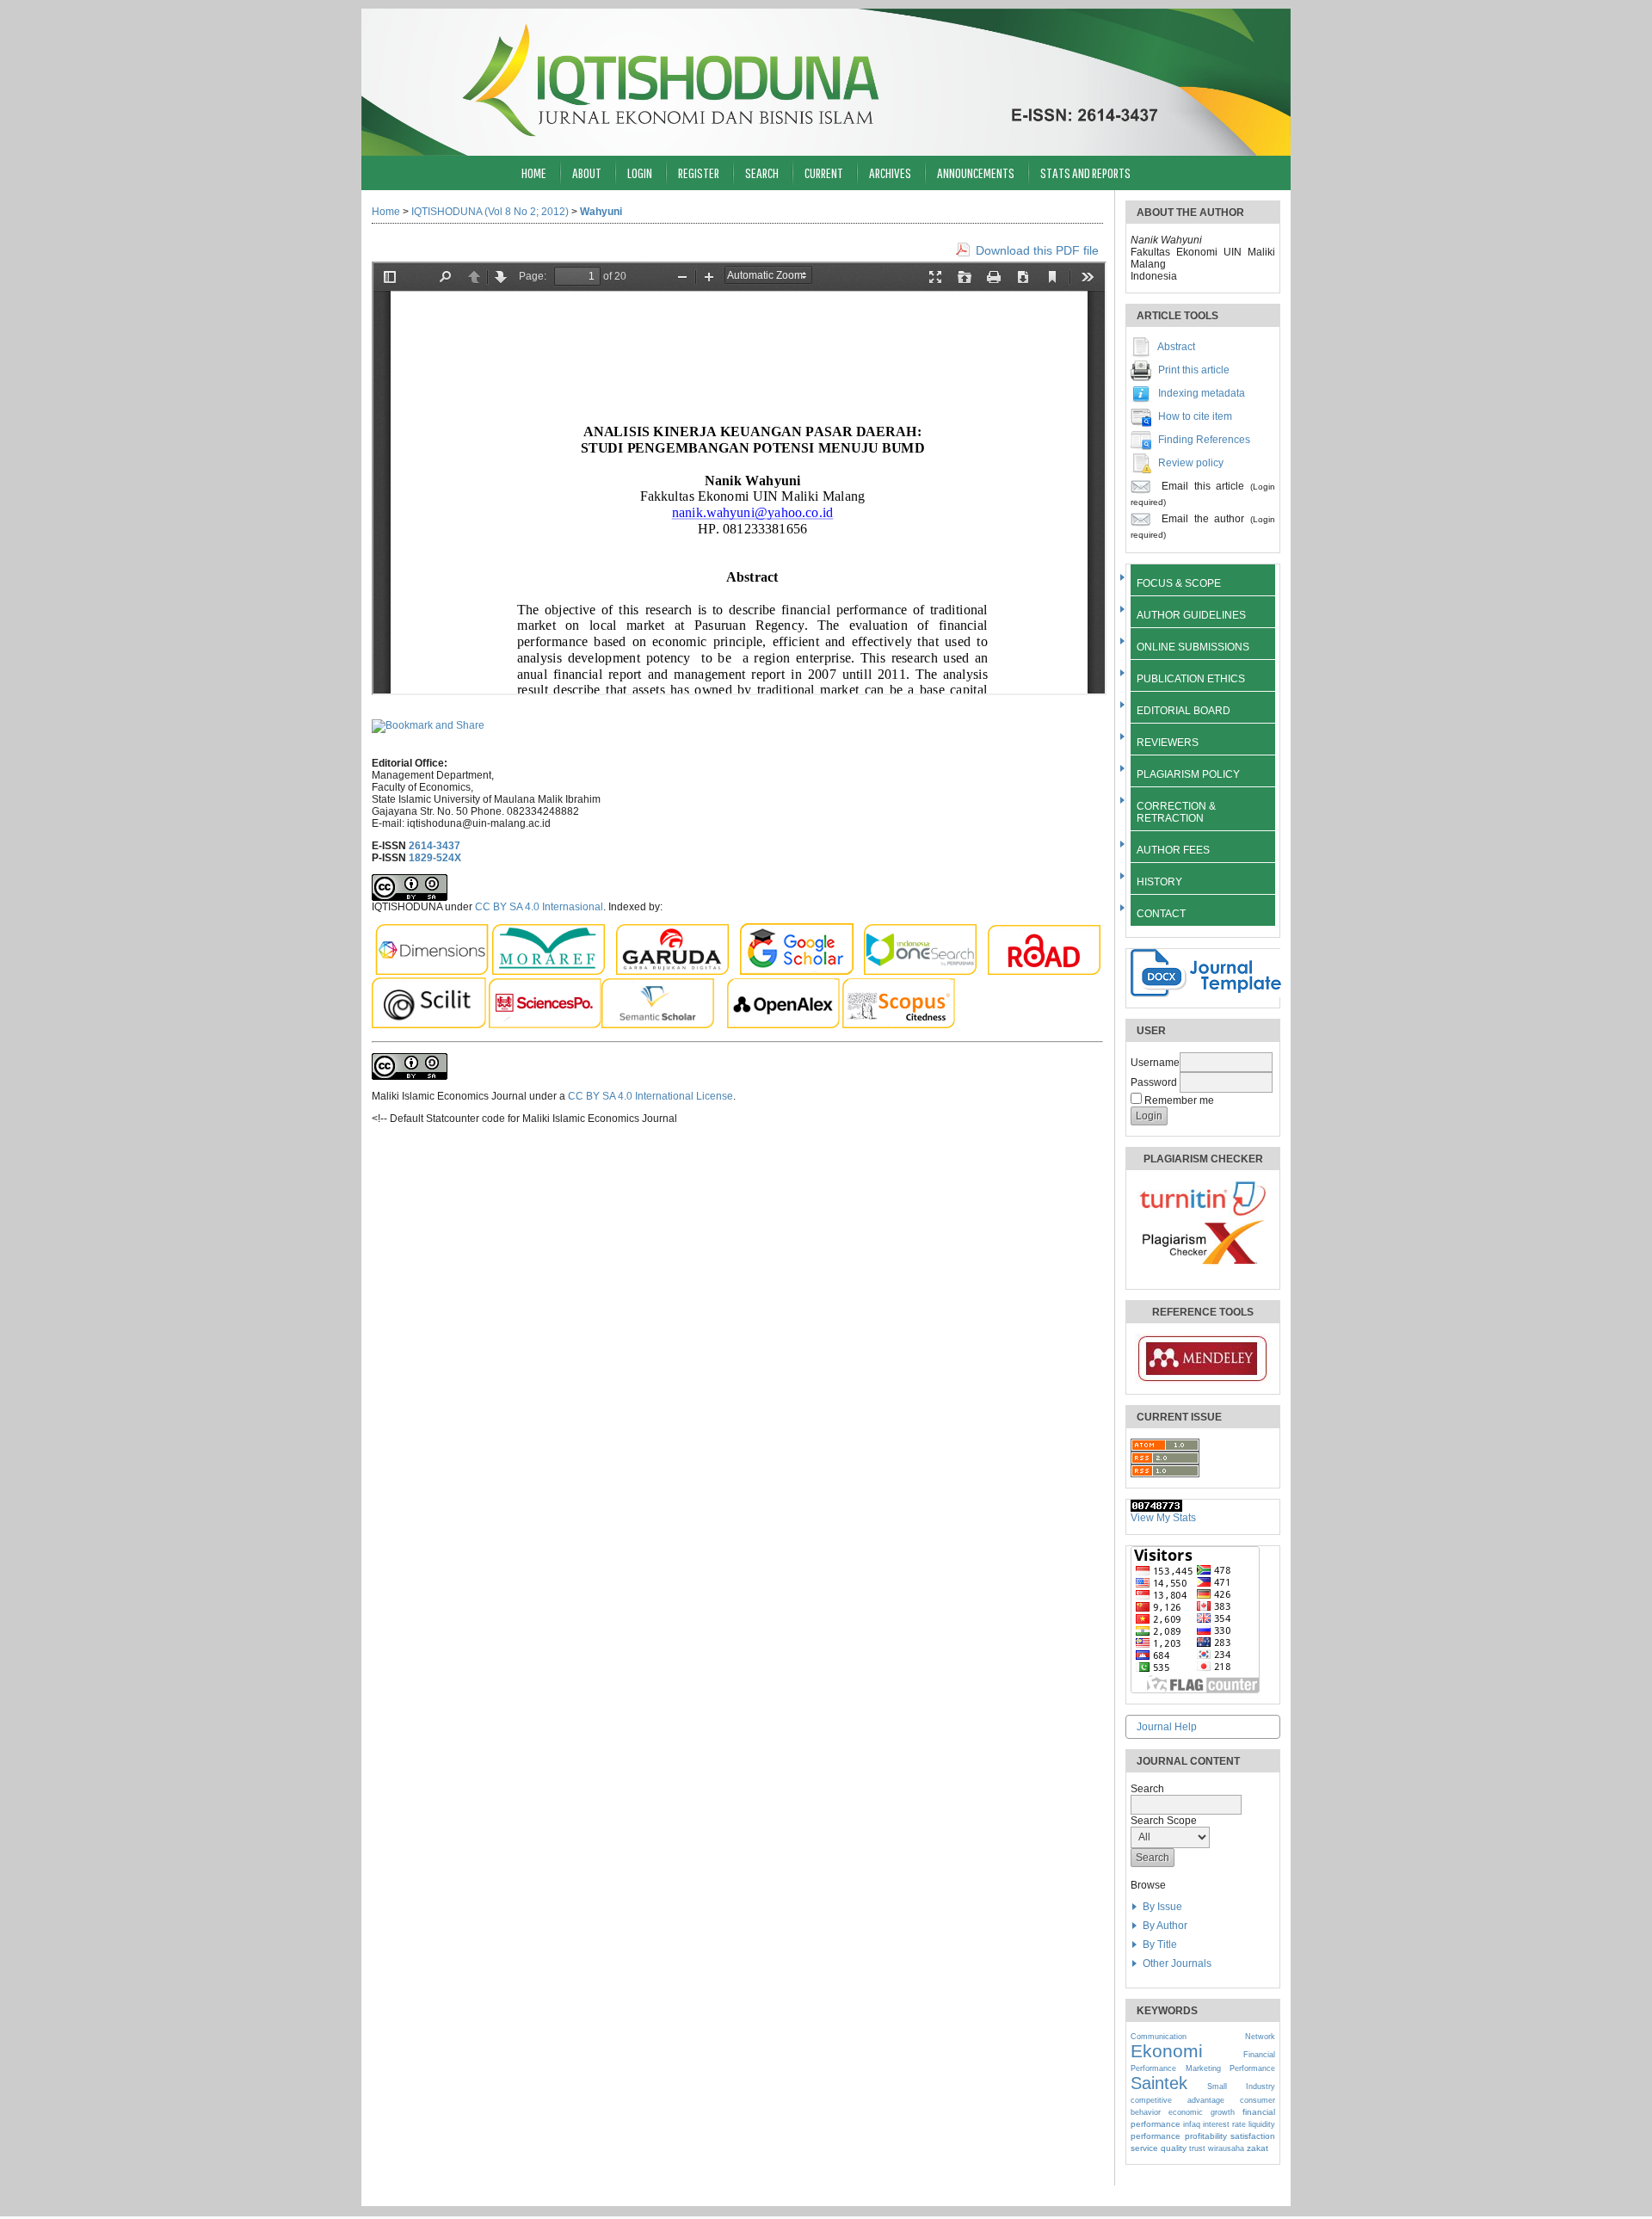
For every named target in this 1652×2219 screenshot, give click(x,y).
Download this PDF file (1037, 250)
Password (1154, 1082)
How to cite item (1195, 416)
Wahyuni (601, 212)
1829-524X (435, 858)
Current (824, 173)
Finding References (1204, 440)
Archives (890, 173)
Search (762, 173)
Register (699, 173)
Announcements (976, 173)
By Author (1165, 1926)
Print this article (1194, 370)
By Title (1160, 1945)
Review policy (1191, 463)
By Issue (1162, 1907)
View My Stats (1163, 1518)
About (587, 173)
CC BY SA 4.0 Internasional (539, 907)
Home (534, 173)
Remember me (1179, 1100)
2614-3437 (435, 846)
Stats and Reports (1085, 173)
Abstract (1176, 347)
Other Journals (1177, 1963)
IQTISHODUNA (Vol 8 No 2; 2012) (490, 212)
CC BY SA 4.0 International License (650, 1096)
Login (640, 173)
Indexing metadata (1202, 393)
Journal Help (1167, 1727)
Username (1155, 1063)
